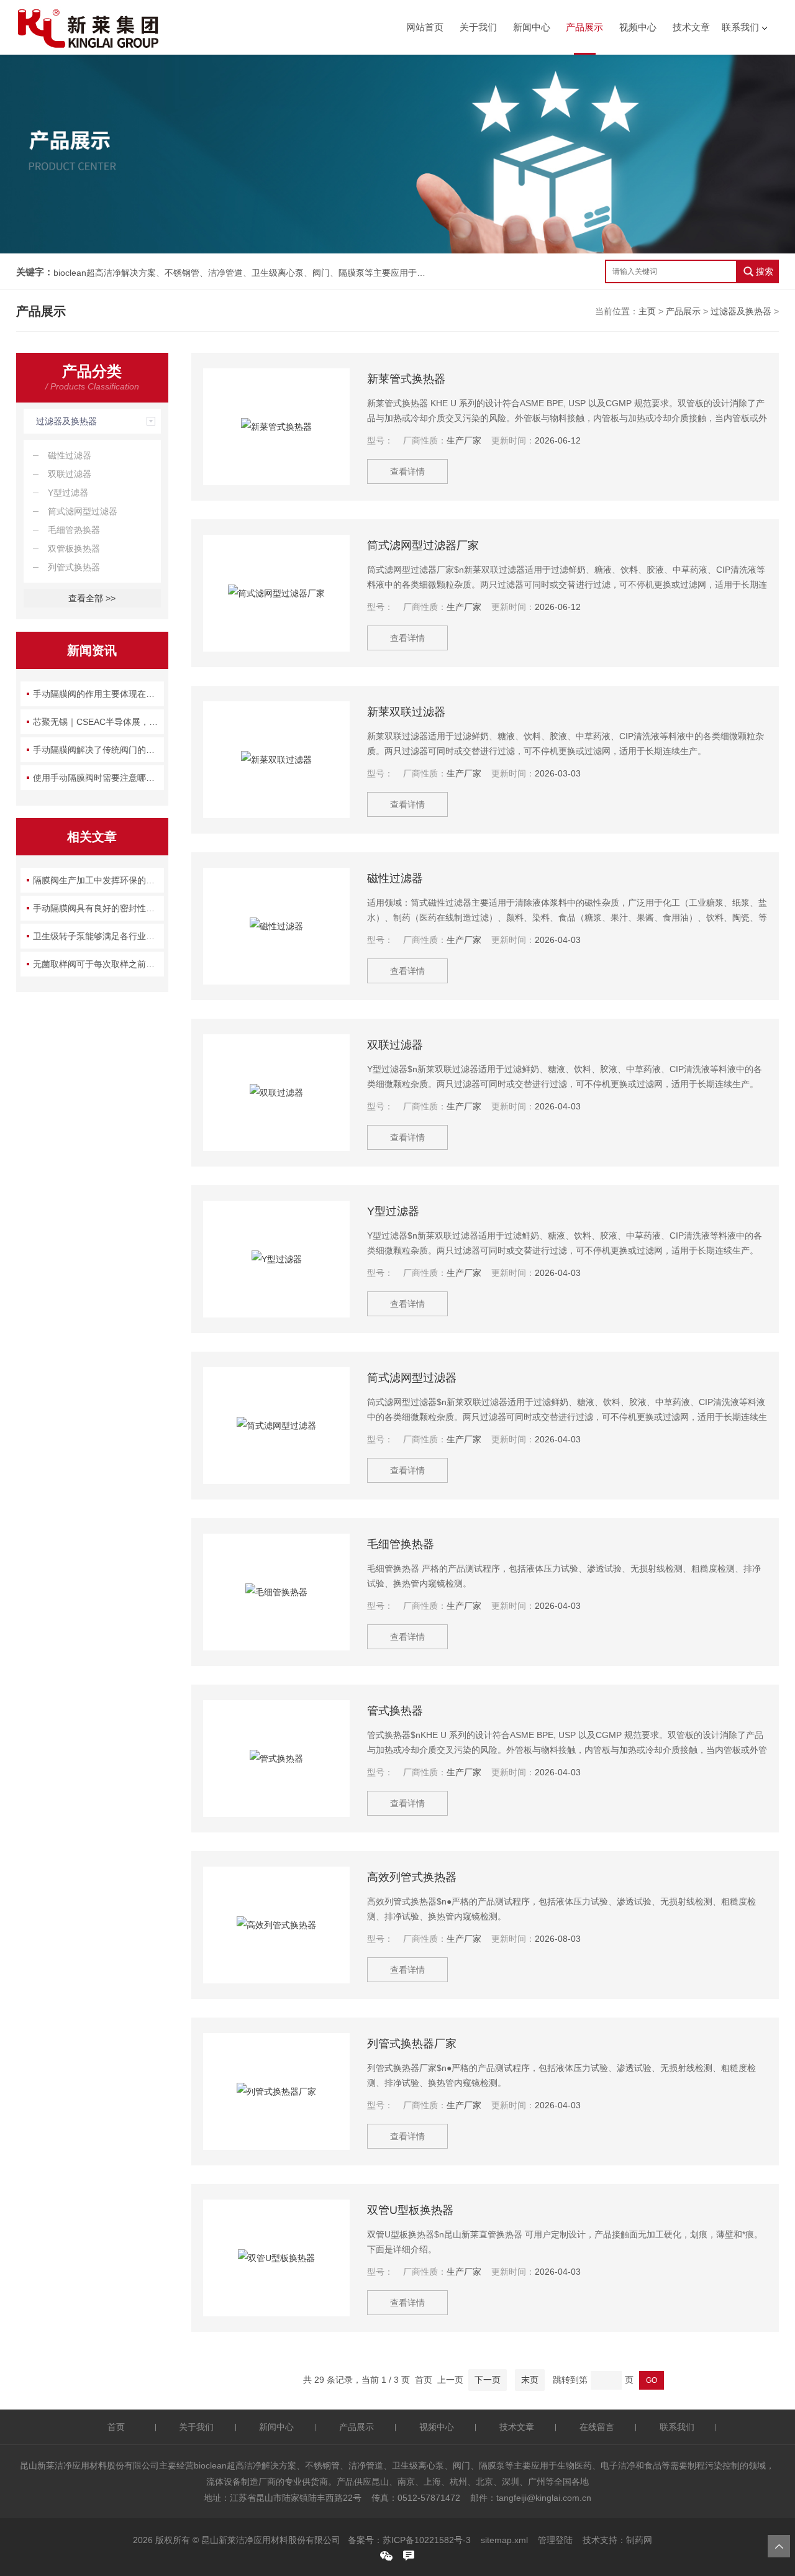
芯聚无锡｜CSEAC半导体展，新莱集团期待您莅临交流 (98, 722)
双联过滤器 (70, 474)
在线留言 (597, 2427)
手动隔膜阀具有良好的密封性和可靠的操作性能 (98, 908)
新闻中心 (532, 27)
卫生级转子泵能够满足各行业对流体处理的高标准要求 (98, 936)
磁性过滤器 (70, 455)
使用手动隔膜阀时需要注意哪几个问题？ (98, 778)
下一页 (488, 2380)
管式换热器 (395, 1711)
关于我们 (478, 27)
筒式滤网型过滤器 (83, 511)
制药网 (639, 2540)
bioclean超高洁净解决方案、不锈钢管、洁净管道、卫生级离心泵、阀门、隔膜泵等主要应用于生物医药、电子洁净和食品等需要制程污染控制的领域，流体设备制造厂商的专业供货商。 (240, 273)
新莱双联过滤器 (406, 712)
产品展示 (584, 27)
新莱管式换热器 (406, 379)
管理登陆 (555, 2540)
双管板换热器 (74, 548)
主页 (647, 311)
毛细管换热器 (401, 1544)
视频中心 (638, 27)
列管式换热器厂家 (412, 2044)
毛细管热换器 (74, 530)
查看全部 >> (92, 598)
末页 (530, 2380)
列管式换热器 (74, 567)
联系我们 (740, 27)
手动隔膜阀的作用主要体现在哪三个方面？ (98, 694)
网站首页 (425, 27)
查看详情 (407, 471)
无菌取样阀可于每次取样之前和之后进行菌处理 (98, 964)
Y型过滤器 (68, 493)
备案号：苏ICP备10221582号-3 (409, 2540)
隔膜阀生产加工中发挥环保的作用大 (98, 880)
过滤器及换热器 (741, 311)
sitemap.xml (504, 2540)
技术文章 (691, 27)
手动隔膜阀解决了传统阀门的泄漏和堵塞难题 (98, 750)
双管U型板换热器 (410, 2210)
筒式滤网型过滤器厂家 (423, 545)
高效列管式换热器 (412, 1877)
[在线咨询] (409, 2556)
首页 (116, 2427)
